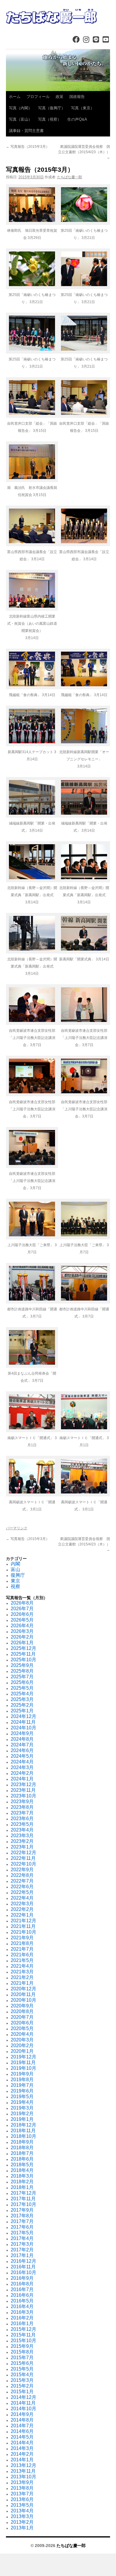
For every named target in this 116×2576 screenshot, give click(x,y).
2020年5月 (22, 2028)
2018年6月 (22, 2159)
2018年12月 (23, 2125)
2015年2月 (22, 2386)
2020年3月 (22, 2040)
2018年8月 (22, 2148)
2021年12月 (23, 1921)
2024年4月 (22, 1762)
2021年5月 (22, 1960)
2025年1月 (22, 1711)
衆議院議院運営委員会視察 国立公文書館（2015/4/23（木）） (84, 152)
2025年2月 (22, 1705)
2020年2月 (22, 2045)
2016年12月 (23, 2261)
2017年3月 (22, 2244)
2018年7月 (22, 2153)
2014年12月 (23, 2397)
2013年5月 (22, 2505)
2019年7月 (22, 2085)
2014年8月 (22, 2420)
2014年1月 (22, 2460)
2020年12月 (23, 1989)
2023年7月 (22, 1813)
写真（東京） (83, 108)
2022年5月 (22, 1892)
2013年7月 (22, 2494)
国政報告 (77, 97)
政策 (59, 97)
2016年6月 (22, 2295)
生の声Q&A (77, 119)
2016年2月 (22, 2318)
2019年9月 (22, 2074)
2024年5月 (22, 1756)
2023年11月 (23, 1790)
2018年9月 (22, 2142)
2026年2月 (22, 1637)
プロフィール (38, 97)
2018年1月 (22, 2187)
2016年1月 (22, 2324)
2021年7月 (22, 1949)
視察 (15, 1586)
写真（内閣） (21, 108)
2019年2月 (22, 2114)
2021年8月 (22, 1943)
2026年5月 (22, 1620)
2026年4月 (22, 1626)
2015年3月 (22, 2380)
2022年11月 (23, 1858)
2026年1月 (22, 1643)
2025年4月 (22, 1694)
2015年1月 (22, 2392)
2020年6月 (22, 2023)
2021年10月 (23, 1932)
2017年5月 (22, 2233)
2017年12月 (23, 2193)
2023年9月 (22, 1801)
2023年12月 (23, 1784)
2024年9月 (22, 1733)
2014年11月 (23, 2403)
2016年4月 (22, 2306)
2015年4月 (22, 2375)
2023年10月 (23, 1796)
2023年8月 (22, 1807)
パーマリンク (17, 1528)
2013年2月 (22, 2522)
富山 (15, 1569)
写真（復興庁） (52, 108)
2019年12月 (23, 2057)
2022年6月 (22, 1887)
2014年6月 (22, 2431)
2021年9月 (22, 1938)
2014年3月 (22, 2448)
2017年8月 (22, 2216)
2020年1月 (22, 2051)
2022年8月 (22, 1875)
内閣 (15, 1564)
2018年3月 (22, 2176)
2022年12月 (23, 1853)
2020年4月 (22, 2034)
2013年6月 (22, 2499)
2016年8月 (22, 2284)
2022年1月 (22, 1915)
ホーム (15, 97)
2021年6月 (22, 1955)
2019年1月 (22, 2119)
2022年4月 (22, 1898)
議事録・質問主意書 (26, 131)
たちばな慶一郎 (70, 177)
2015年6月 (22, 2363)
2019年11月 (23, 2063)
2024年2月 (22, 1773)
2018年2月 (22, 2182)
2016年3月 (22, 2312)
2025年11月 (23, 1654)
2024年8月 (22, 1739)
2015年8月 (22, 2352)
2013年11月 (23, 2471)
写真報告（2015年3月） (28, 147)
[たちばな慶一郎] (58, 16)
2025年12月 (23, 1648)
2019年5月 (22, 2097)
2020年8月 (22, 2011)
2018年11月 (23, 2131)
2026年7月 (22, 1609)
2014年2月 (22, 2454)
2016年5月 (22, 2301)
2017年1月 (22, 2255)
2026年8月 (22, 1603)
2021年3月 (22, 1972)
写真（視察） (50, 119)
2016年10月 (23, 2272)
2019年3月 (22, 2108)
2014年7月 (22, 2426)
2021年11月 (23, 1926)
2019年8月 (22, 2080)
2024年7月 (22, 1745)
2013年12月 (23, 2465)
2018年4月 (22, 2170)
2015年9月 (22, 2346)
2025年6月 (22, 1682)
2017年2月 (22, 2250)
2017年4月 (22, 2238)
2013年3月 (22, 2516)
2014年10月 (23, 2409)
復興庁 (18, 1575)
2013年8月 (22, 2488)
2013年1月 (22, 2528)
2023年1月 (22, 1847)
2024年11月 (23, 1722)
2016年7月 (22, 2289)
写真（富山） (21, 119)
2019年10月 (23, 2068)
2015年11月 (23, 2335)
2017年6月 (22, 2227)
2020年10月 (23, 2000)
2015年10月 (23, 2341)
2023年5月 (22, 1824)
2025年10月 (23, 1660)
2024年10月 (23, 1728)
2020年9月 (22, 2006)
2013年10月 (23, 2477)
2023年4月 (22, 1830)
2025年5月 (22, 1688)
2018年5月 (22, 2165)
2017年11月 (23, 2199)
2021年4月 (22, 1966)
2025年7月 (22, 1677)
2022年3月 (22, 1904)
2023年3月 (22, 1836)
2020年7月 (22, 2017)
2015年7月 (22, 2358)
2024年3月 (22, 1767)
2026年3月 (22, 1631)
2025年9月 (22, 1665)
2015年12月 (23, 2329)
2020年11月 (23, 1994)
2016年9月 (22, 2278)
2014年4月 (22, 2443)
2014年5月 (22, 2437)
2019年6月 (22, 2091)
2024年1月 (22, 1779)
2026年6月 (22, 1614)
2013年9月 (22, 2482)
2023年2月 (22, 1841)
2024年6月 (22, 1750)
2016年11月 (23, 2267)
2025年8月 (22, 1671)
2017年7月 (22, 2221)
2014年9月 (22, 2414)
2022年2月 (22, 1909)
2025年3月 (22, 1699)
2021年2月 (22, 1977)
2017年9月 (22, 2210)
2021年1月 (22, 1983)
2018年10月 (23, 2136)
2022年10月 (23, 1864)
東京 (15, 1581)
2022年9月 (22, 1870)
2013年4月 (22, 2511)
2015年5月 (22, 2369)
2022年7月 (22, 1881)
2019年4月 (22, 2102)
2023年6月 (22, 1819)
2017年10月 (23, 2204)
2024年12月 (23, 1716)
